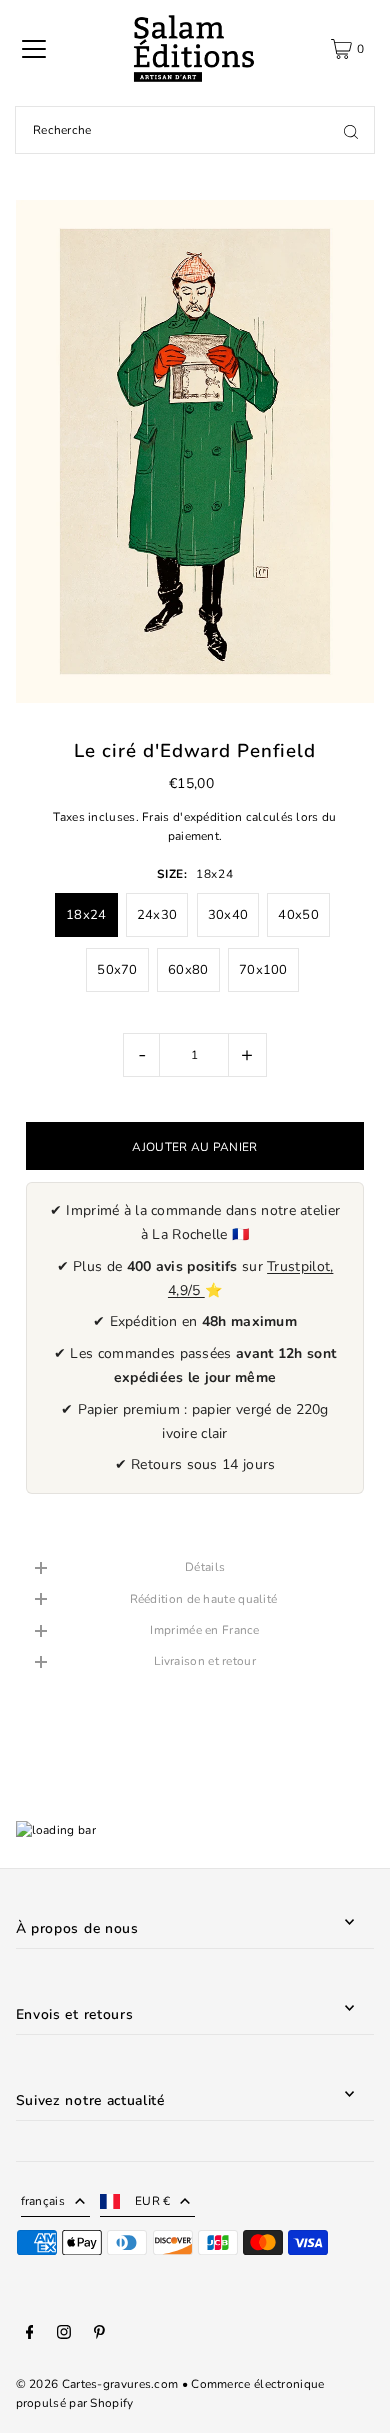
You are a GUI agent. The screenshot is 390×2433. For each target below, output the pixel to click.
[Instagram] (64, 2335)
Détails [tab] (205, 1567)
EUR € (153, 2201)
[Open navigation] (34, 49)
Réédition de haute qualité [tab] (205, 1599)
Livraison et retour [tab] (205, 1661)
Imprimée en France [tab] (204, 1630)
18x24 (86, 915)
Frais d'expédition (192, 817)
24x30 (157, 915)
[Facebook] (30, 2335)
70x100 (263, 970)
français (43, 2201)
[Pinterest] (99, 2335)
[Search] (351, 130)
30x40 (228, 915)
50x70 (117, 970)
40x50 (298, 915)
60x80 (188, 970)
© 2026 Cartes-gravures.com (97, 2384)
